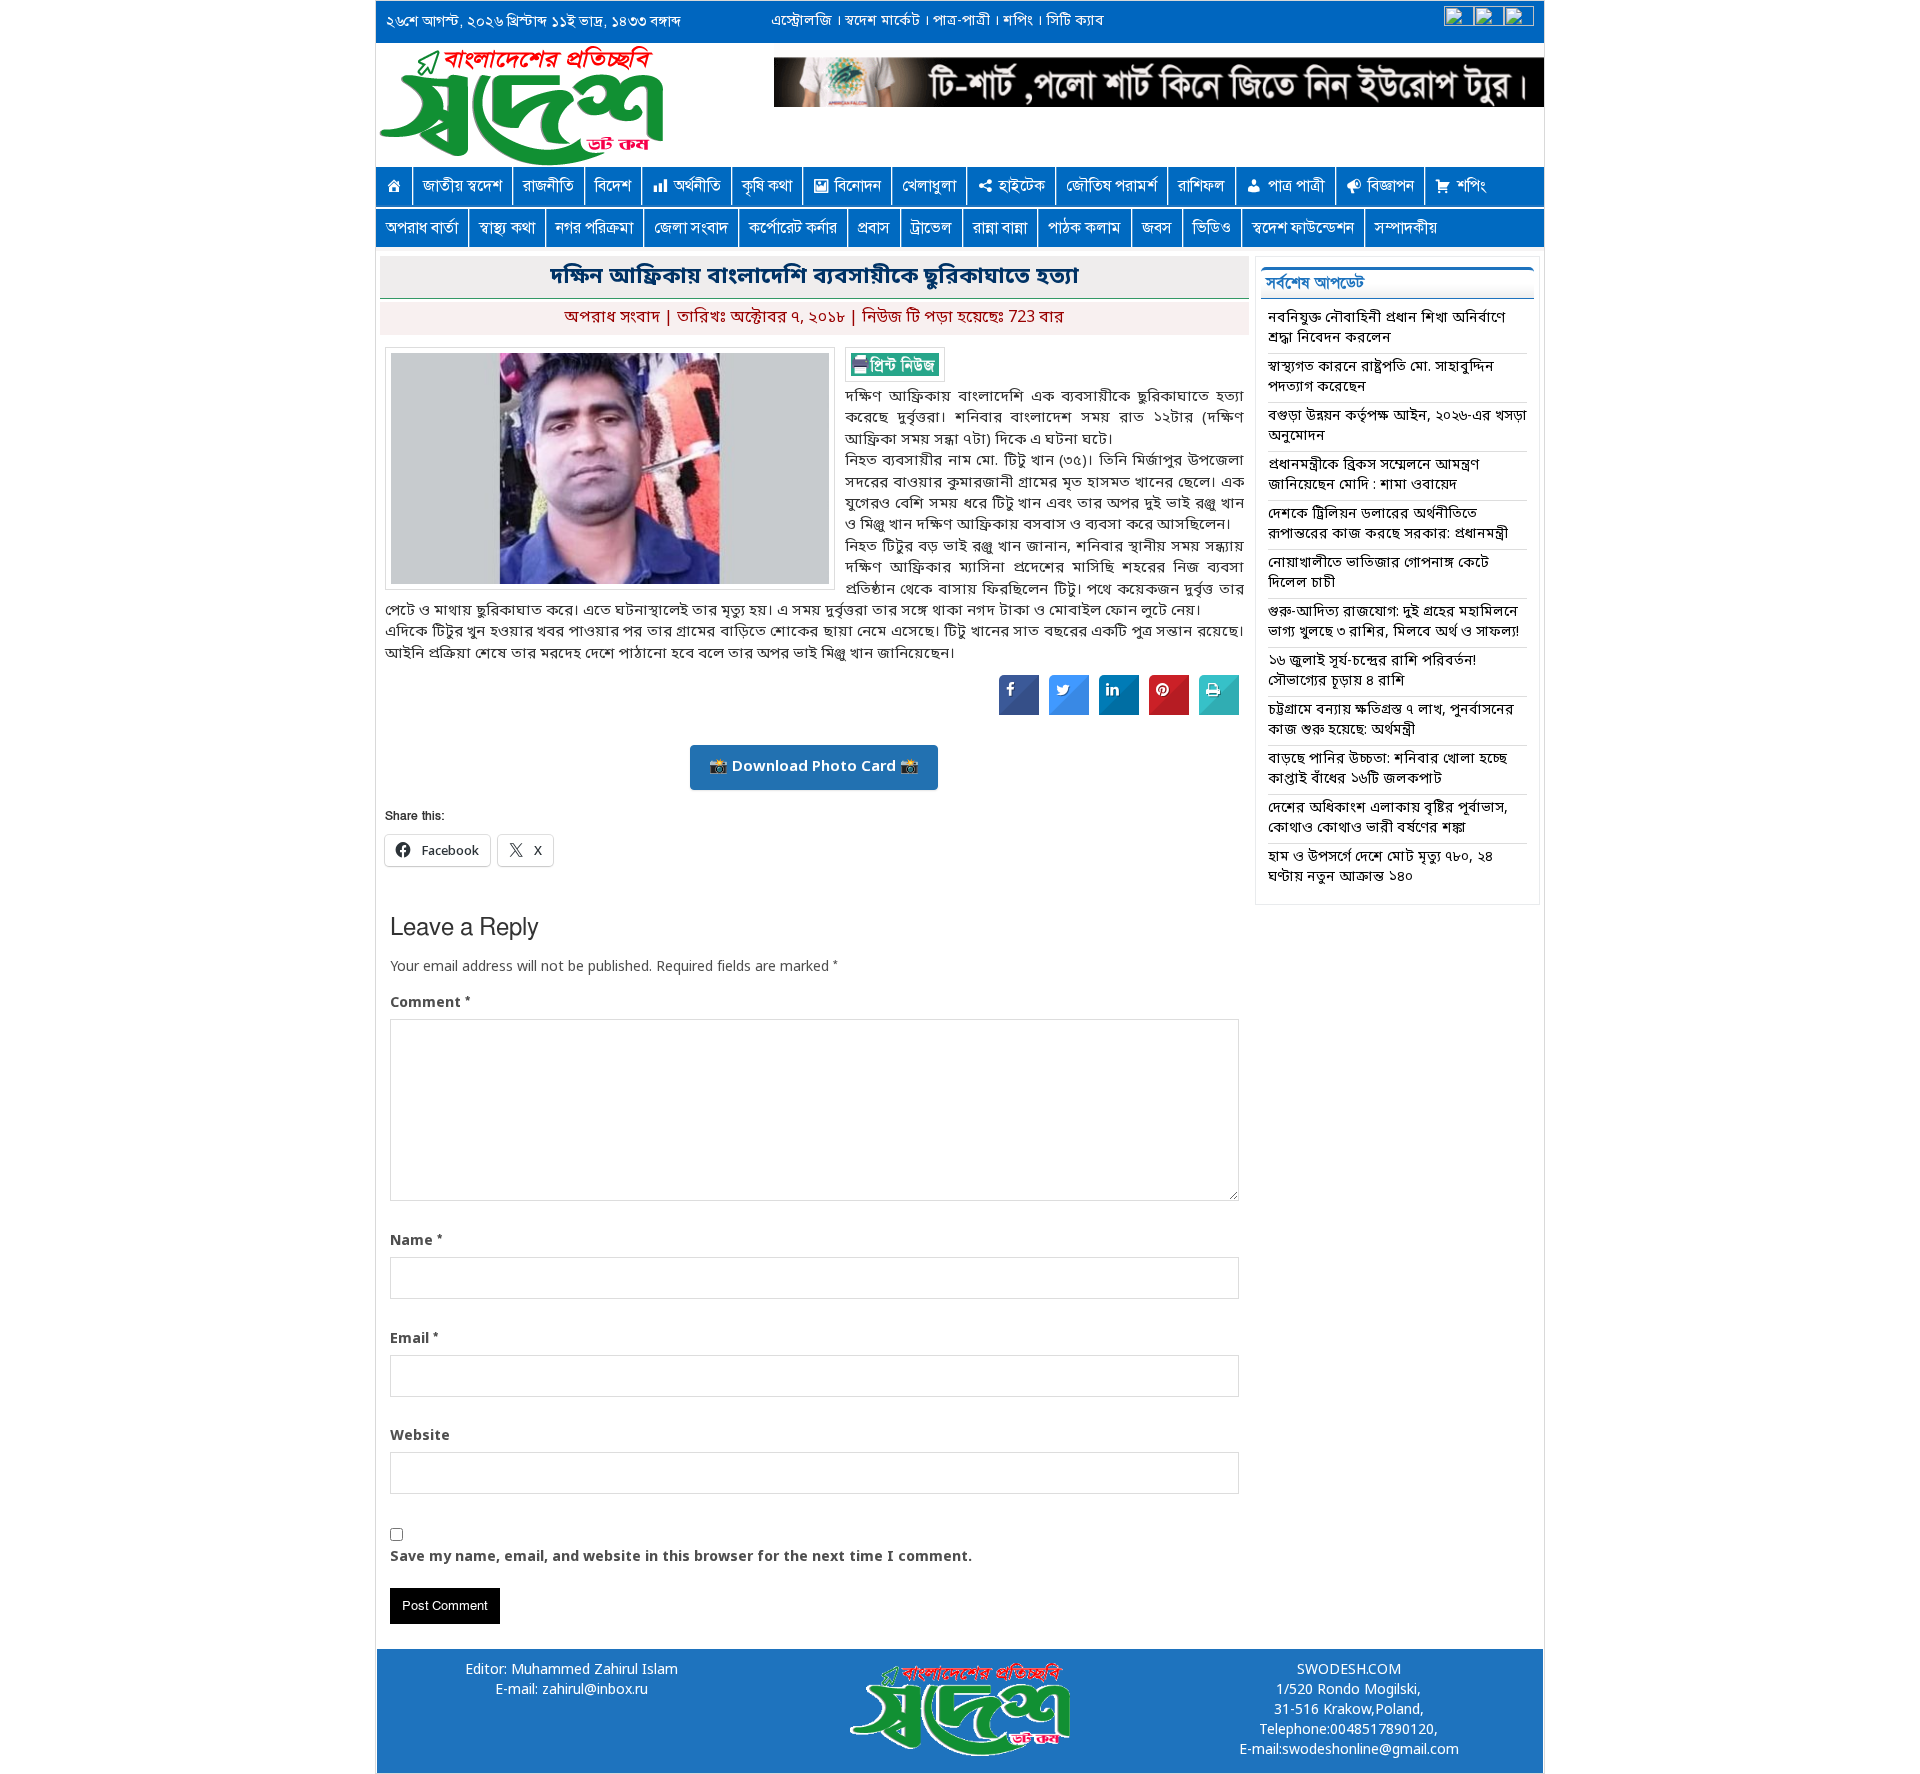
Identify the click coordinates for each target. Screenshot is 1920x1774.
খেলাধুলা (929, 186)
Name (416, 1241)
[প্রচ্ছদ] (394, 186)
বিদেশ (613, 186)
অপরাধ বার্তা (422, 228)
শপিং (1018, 21)
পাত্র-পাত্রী (959, 21)
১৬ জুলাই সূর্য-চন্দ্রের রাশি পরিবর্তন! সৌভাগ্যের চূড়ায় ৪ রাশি (1372, 671)
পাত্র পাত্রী (1296, 186)
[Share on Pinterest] (1169, 711)
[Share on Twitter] (1069, 711)
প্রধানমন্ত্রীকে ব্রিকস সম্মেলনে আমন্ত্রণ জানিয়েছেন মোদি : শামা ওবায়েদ (1373, 475)
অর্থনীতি (697, 186)
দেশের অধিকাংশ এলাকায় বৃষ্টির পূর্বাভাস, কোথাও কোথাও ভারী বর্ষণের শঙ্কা (1388, 818)
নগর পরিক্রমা (594, 228)
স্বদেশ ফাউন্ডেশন (1303, 228)
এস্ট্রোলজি (801, 21)
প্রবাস (874, 228)
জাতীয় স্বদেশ (462, 186)
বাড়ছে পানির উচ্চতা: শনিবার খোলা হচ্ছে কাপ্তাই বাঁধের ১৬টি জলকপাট (1387, 769)
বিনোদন (858, 186)
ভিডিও (1212, 228)
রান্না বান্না (1000, 228)
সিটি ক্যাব (1073, 21)
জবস (1157, 228)
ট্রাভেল (931, 228)
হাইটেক (1022, 186)
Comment (430, 1003)
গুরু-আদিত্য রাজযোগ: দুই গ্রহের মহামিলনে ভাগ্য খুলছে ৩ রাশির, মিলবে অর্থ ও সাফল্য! (1393, 622)
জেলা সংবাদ (691, 228)
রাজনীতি (548, 186)
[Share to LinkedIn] (1119, 711)
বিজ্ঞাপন (1391, 186)
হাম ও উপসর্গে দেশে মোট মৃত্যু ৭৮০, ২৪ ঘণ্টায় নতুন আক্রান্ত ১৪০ (1380, 867)
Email (414, 1339)
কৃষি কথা (767, 186)
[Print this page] (1219, 711)
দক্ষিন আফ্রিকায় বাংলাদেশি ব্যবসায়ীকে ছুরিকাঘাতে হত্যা (814, 277)
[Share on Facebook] (1019, 711)
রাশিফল (1201, 186)
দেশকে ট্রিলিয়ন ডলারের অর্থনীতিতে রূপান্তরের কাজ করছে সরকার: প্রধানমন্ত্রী (1388, 524)
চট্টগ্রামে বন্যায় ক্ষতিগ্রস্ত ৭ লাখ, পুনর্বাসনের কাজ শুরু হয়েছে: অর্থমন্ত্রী (1391, 720)
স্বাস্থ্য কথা (507, 228)
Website (420, 1436)
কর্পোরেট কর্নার (793, 228)
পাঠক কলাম (1084, 228)
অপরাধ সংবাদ (612, 318)
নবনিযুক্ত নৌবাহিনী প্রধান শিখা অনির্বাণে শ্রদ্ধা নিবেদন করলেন (1386, 328)
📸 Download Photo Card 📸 (814, 767)
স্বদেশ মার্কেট (880, 21)
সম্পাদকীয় (1406, 228)
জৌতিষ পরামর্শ (1111, 186)
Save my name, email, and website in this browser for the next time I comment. (681, 1557)
